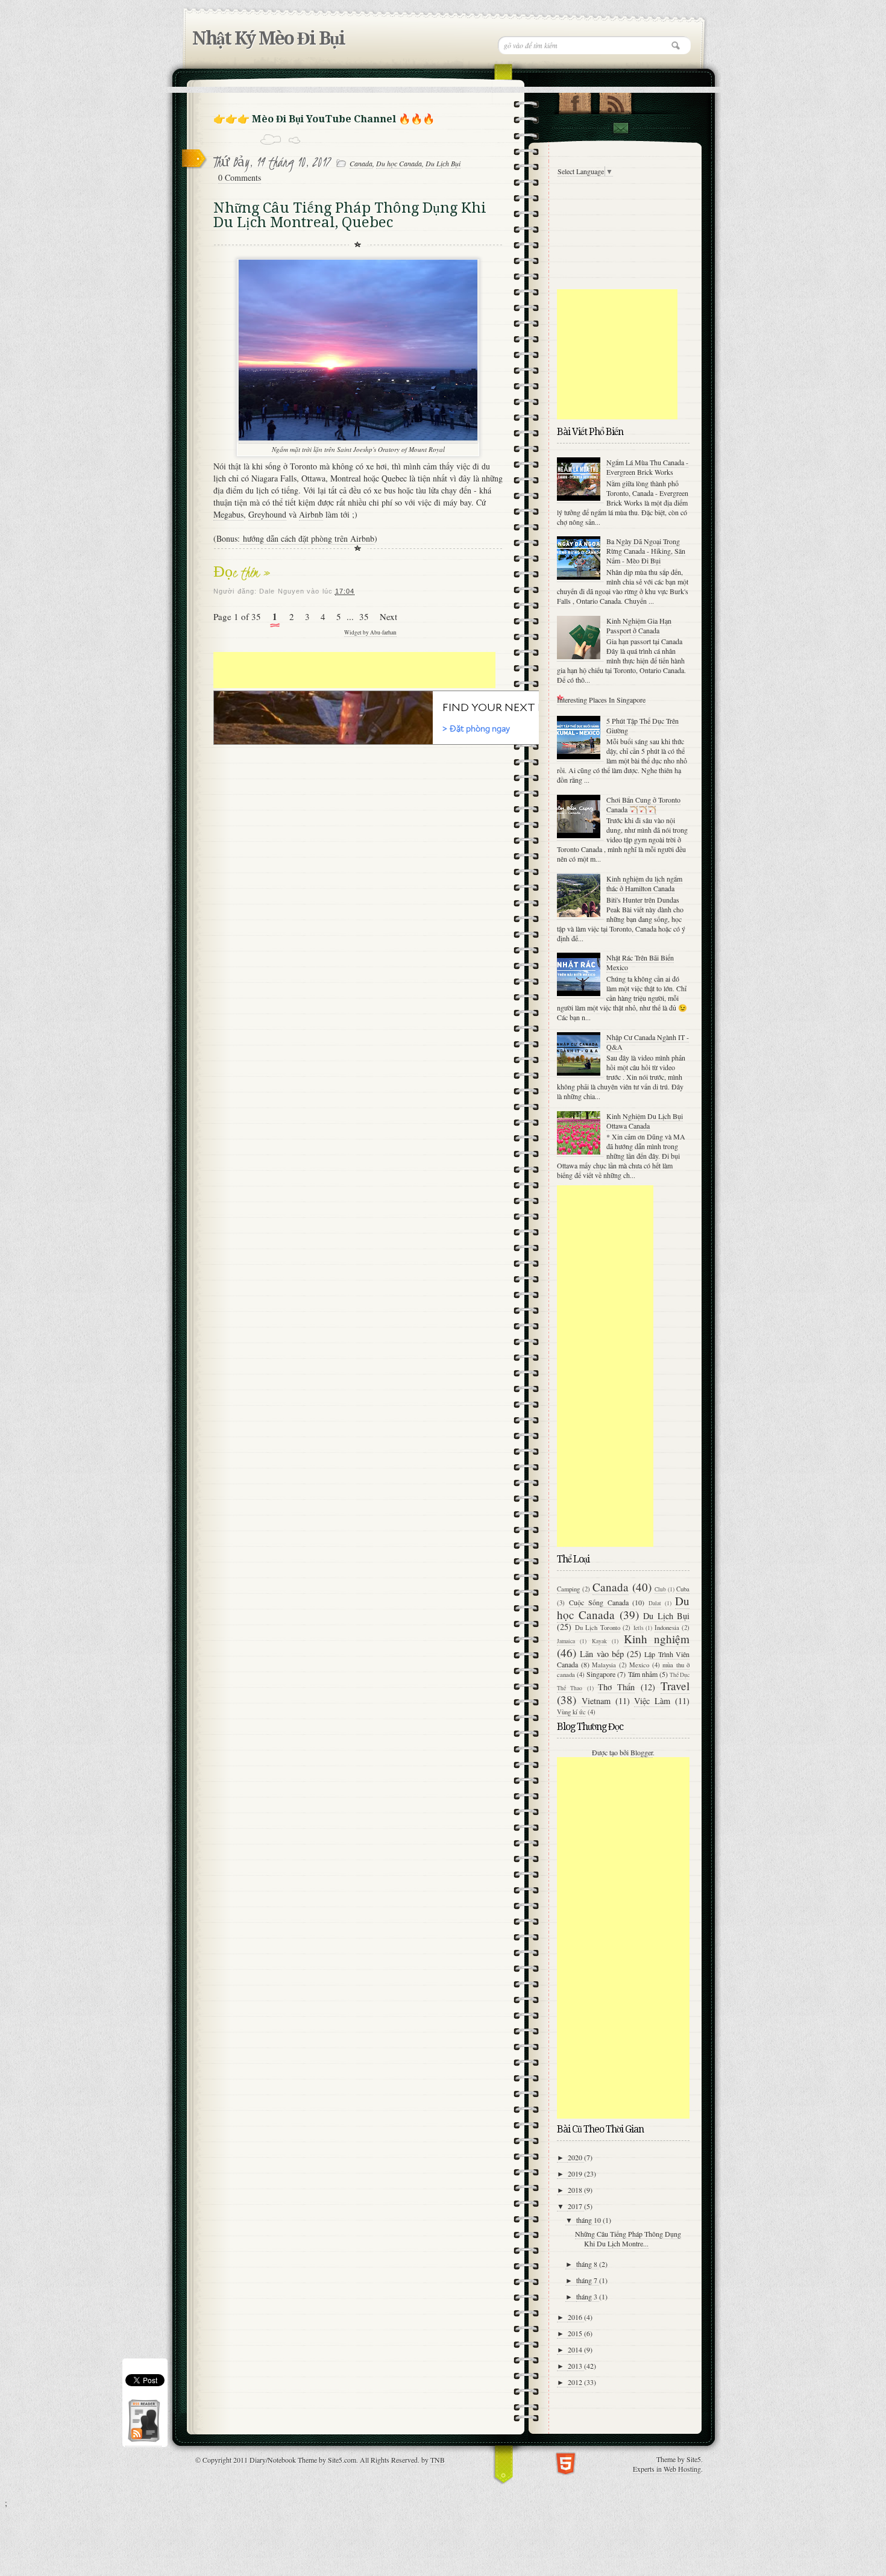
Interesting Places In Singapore (601, 700)
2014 (576, 2349)
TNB (438, 2460)
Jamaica (566, 1641)
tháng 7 (588, 2280)
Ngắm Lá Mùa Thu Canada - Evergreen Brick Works (647, 467)
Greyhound (267, 514)
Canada (361, 163)
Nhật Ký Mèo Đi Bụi (269, 38)
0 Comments (240, 177)
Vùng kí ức (571, 1712)
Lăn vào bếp (602, 1654)
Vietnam (596, 1701)
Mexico (639, 1665)
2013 (576, 2366)
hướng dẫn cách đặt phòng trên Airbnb (307, 538)
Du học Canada (399, 163)
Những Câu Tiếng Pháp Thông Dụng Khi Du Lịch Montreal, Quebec (350, 215)
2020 (576, 2157)
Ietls (639, 1628)
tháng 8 (588, 2264)
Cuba (683, 1589)
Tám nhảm (643, 1674)
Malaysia (604, 1665)
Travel (675, 1686)
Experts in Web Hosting (667, 2469)
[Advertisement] (354, 670)
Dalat (655, 1603)
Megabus (228, 514)
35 (364, 616)
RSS (615, 101)
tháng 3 (588, 2296)
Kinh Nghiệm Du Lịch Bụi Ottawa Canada (645, 1121)
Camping (568, 1589)
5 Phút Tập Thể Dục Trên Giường (643, 725)
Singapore (601, 1674)
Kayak (599, 1641)
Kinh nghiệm (657, 1639)
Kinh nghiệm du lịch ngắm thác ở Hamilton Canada (644, 883)
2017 (576, 2206)
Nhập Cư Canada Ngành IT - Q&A (648, 1042)
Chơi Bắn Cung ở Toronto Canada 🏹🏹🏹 (643, 804)
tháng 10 (589, 2220)
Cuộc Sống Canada (599, 1602)
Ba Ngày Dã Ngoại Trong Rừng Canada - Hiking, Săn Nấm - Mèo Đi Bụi (646, 551)
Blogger (642, 1752)
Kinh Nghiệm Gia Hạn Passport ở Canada (639, 625)
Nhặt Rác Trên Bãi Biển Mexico (640, 962)
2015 (576, 2333)
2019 (576, 2173)
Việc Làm (652, 1701)
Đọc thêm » (242, 572)
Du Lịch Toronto (598, 1628)
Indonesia (667, 1628)
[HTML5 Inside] (566, 2462)
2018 (576, 2190)
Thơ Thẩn (616, 1687)
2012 (576, 2382)
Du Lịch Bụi (443, 163)
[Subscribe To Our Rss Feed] (143, 2441)
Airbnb (311, 514)
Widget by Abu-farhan (370, 632)
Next (388, 616)
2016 (576, 2317)
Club (660, 1589)
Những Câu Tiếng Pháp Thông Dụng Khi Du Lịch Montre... (628, 2239)
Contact (620, 128)
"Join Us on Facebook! (575, 101)
